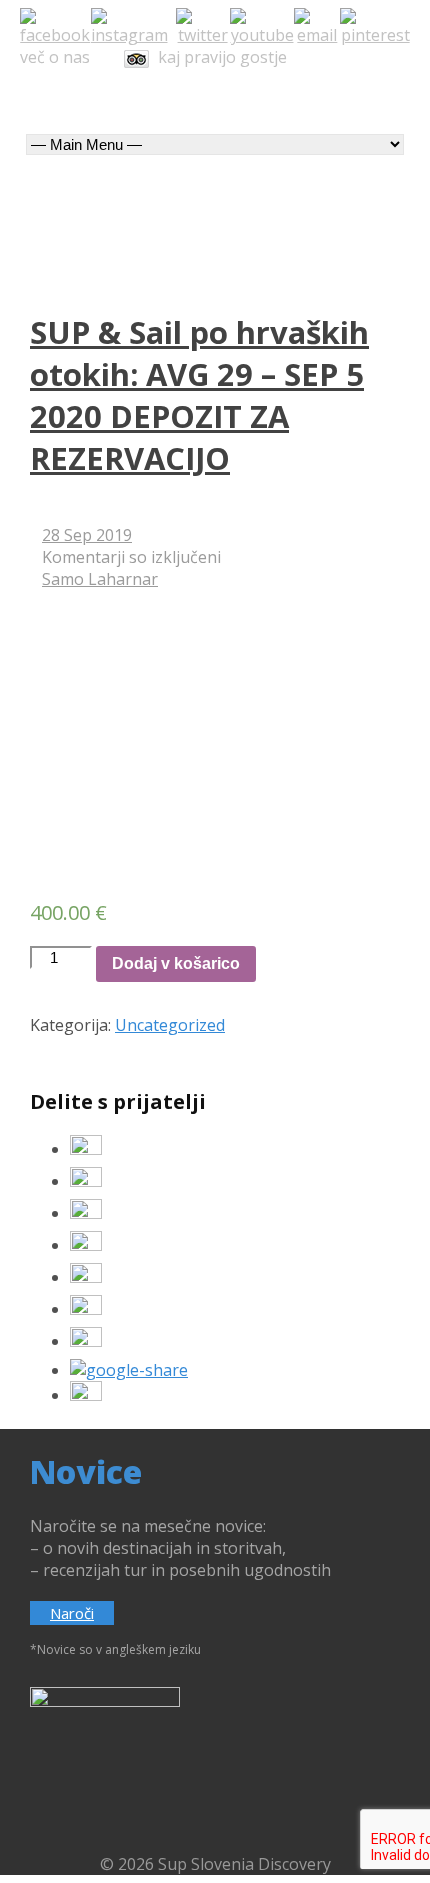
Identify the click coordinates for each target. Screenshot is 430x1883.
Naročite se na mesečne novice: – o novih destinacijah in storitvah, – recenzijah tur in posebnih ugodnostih (180, 1548)
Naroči (72, 1613)
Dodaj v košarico (176, 963)
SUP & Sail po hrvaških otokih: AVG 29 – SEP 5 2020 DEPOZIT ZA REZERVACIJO (199, 395)
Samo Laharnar (100, 579)
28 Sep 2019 (87, 535)
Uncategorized (170, 1025)
